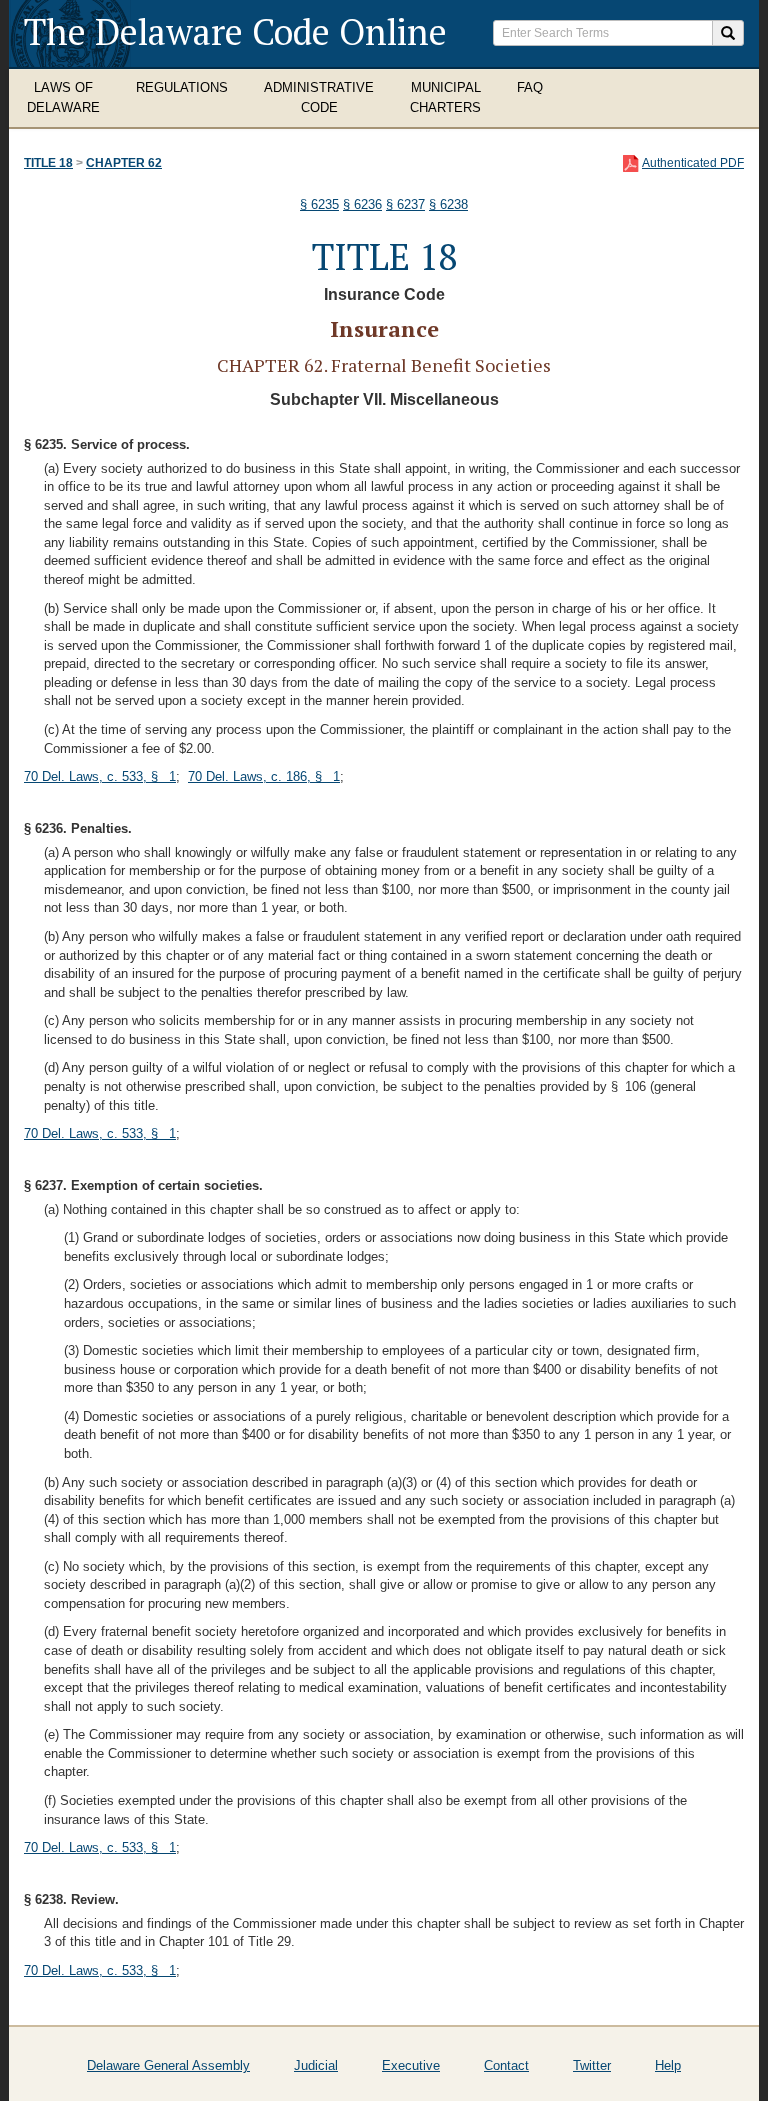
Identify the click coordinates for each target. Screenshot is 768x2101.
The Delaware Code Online (235, 31)
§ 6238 (448, 204)
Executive (411, 2065)
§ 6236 (362, 204)
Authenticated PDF (693, 163)
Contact (506, 2065)
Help (668, 2065)
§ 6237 (405, 204)
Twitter (592, 2065)
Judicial (316, 2065)
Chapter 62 (124, 163)
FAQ (530, 87)
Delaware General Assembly (168, 2065)
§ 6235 (319, 204)
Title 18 (48, 163)
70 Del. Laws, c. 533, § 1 (100, 776)
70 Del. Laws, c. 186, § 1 (264, 776)
